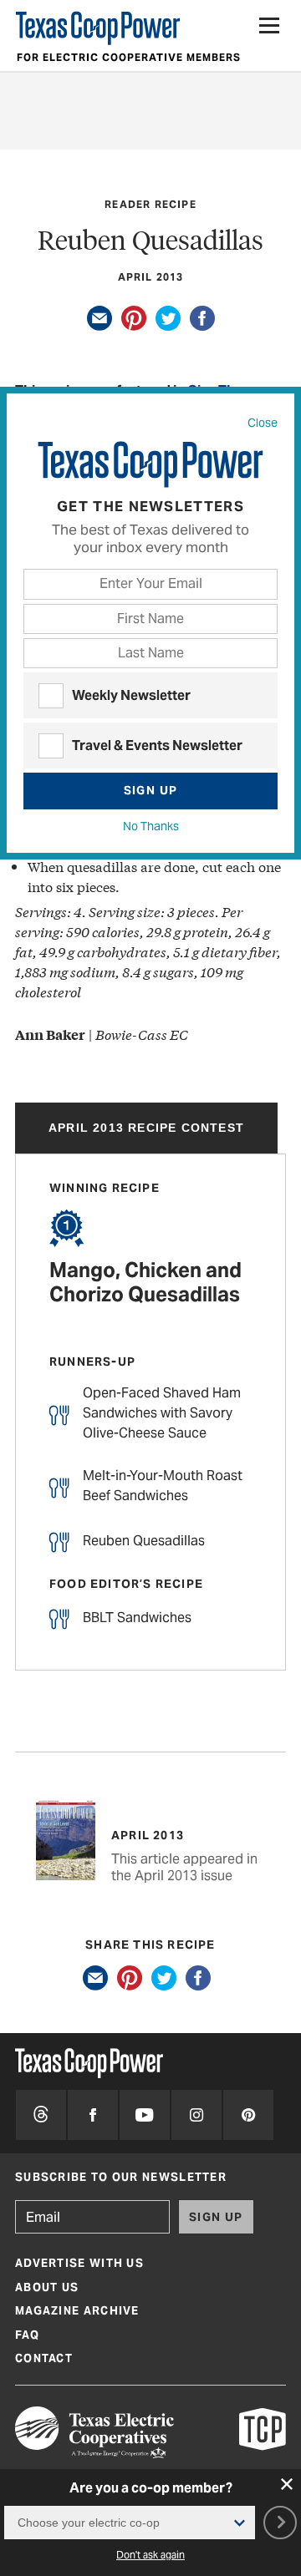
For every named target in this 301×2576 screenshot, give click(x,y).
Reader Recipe (150, 204)
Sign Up (151, 790)
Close (263, 423)
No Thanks (151, 826)
